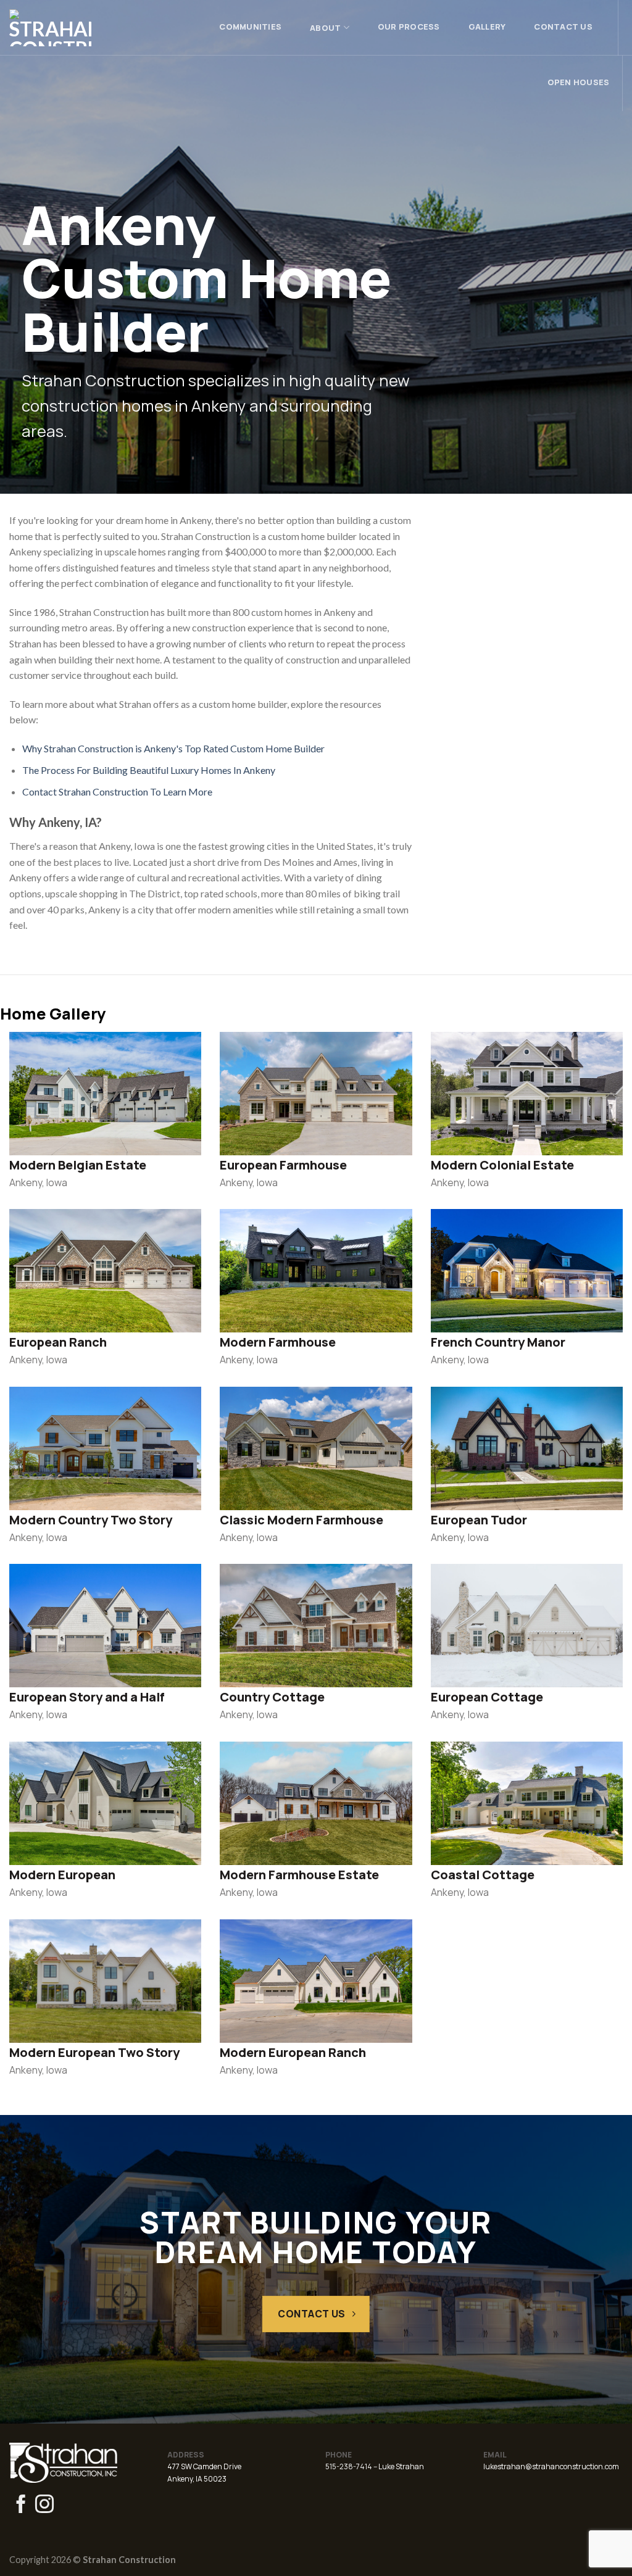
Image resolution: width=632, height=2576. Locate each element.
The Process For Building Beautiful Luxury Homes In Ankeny (149, 770)
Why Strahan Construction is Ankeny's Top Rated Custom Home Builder (173, 748)
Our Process (409, 27)
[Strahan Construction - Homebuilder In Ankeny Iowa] (69, 28)
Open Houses (579, 82)
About (325, 28)
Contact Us (563, 27)
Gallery (487, 27)
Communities (250, 27)
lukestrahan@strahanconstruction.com (551, 2466)
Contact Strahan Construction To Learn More (117, 791)
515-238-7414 (349, 2466)
